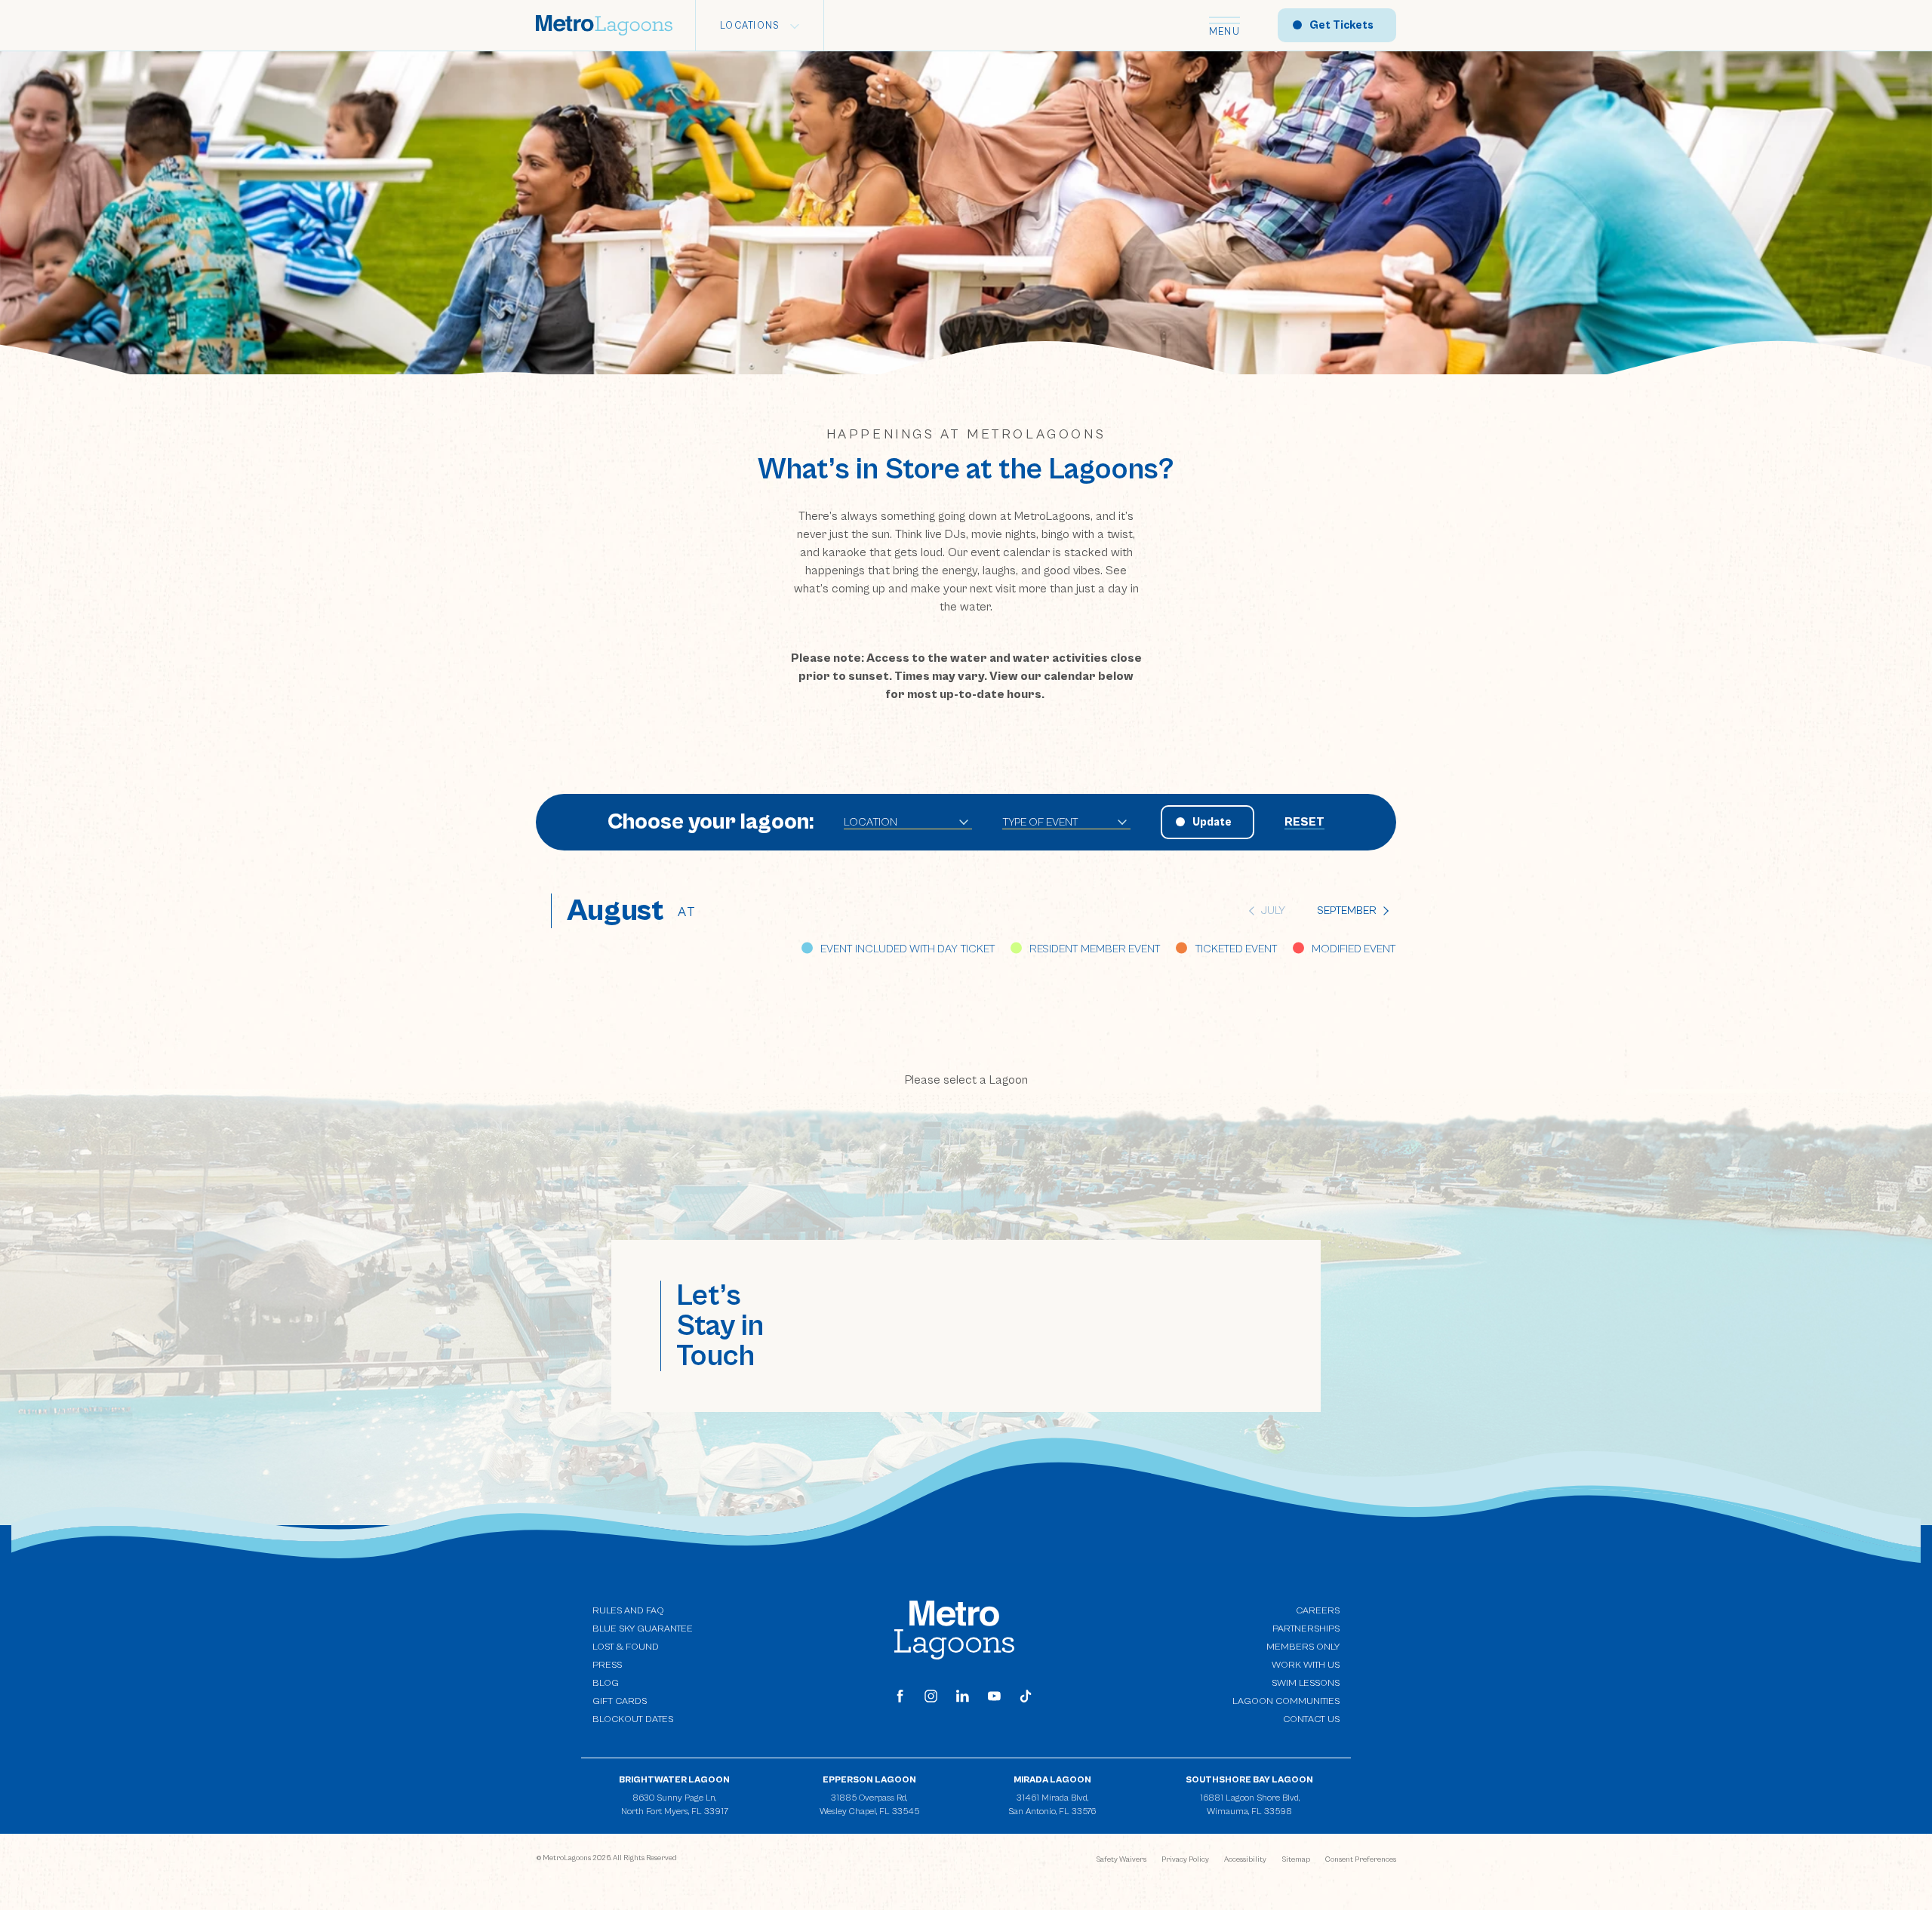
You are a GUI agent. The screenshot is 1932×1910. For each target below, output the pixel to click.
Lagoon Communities (1286, 1701)
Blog (606, 1683)
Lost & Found (626, 1647)
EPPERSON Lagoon (869, 1780)
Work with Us (1306, 1664)
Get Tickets (1341, 25)
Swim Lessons (1306, 1683)
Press (607, 1665)
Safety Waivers (1121, 1859)
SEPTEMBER (1347, 910)
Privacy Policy (1185, 1859)
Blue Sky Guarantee (643, 1629)
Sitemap (1296, 1859)
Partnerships (1306, 1629)
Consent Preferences (1361, 1859)
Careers (1318, 1611)
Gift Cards (620, 1701)
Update (1212, 822)
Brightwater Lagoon (674, 1780)
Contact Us (1311, 1719)
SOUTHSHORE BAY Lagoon (1249, 1780)
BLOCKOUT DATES (633, 1719)
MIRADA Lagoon (1052, 1780)
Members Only (1303, 1647)
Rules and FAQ (628, 1611)
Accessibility (1245, 1859)
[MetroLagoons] (954, 1629)
